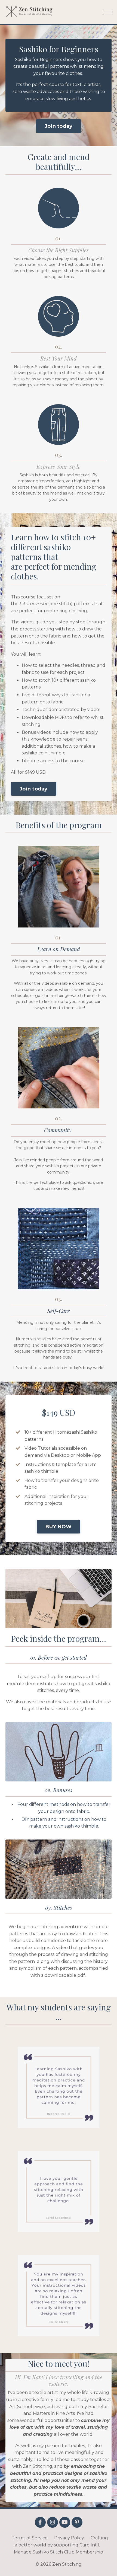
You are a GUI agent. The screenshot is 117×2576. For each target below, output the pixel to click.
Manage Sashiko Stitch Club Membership (59, 2552)
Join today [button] (59, 126)
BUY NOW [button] (59, 1527)
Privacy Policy (69, 2538)
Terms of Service (30, 2538)
